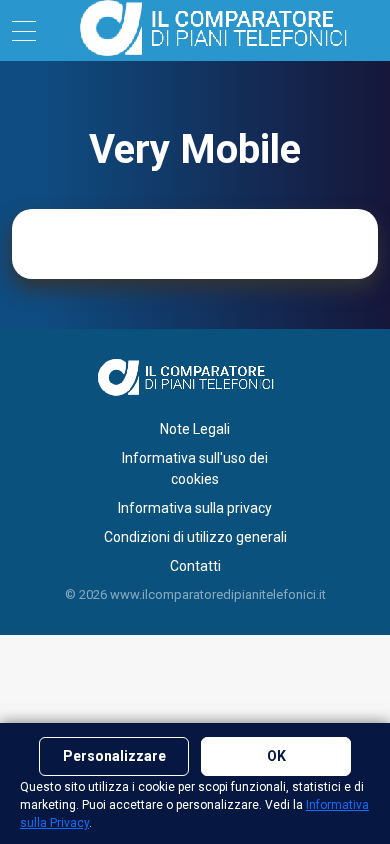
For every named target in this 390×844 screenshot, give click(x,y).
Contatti (195, 566)
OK (276, 756)
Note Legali (195, 429)
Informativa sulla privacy (195, 508)
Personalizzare (114, 756)
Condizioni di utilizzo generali (195, 537)
